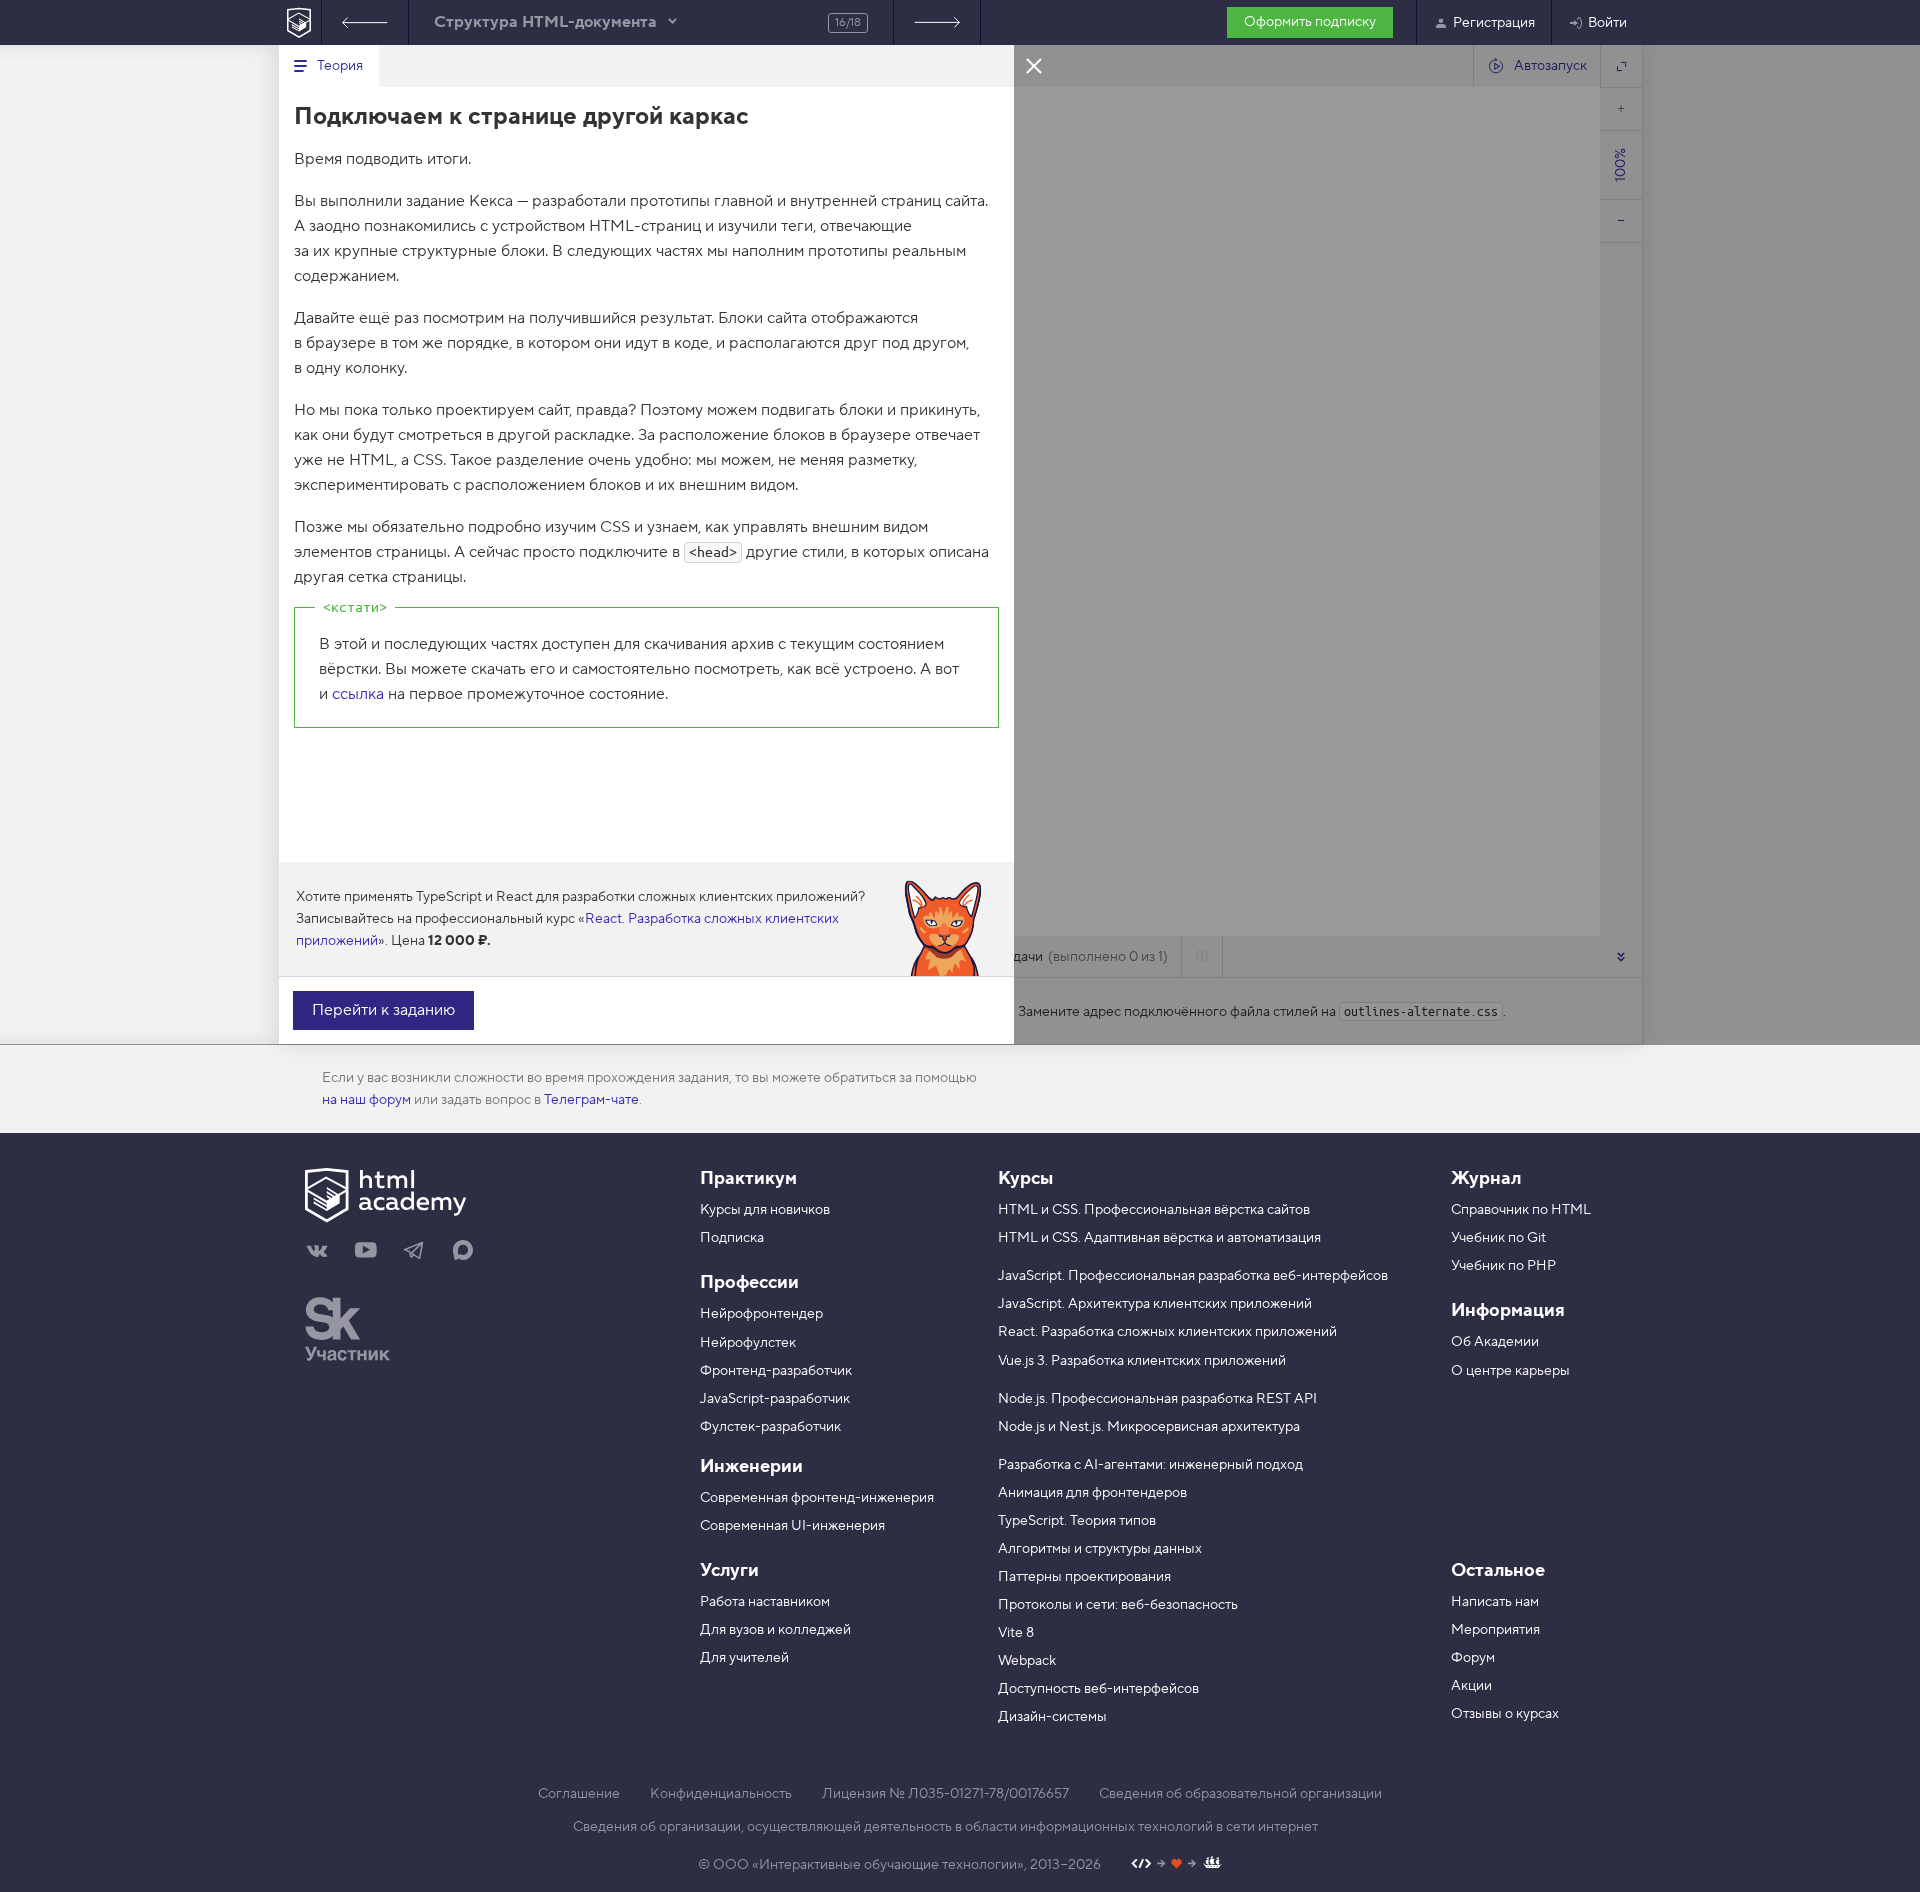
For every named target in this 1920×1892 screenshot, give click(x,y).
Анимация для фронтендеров (1092, 1493)
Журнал (1486, 1178)
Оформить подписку (1310, 22)
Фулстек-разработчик (770, 1427)
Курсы (1025, 1178)
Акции (1471, 1686)
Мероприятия (1495, 1630)
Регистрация (1494, 23)
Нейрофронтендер (761, 1314)
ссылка (358, 694)
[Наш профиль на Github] (1176, 1865)
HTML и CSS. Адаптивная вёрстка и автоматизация (1159, 1238)
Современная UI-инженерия (792, 1526)
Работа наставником (765, 1602)
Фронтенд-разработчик (776, 1371)
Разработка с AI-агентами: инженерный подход (1150, 1465)
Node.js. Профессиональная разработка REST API (1157, 1399)
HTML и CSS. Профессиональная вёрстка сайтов (1154, 1210)
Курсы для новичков (765, 1210)
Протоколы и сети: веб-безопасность (1118, 1605)
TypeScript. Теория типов (1077, 1521)
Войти (1607, 23)
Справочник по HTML (1521, 1210)
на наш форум (366, 1100)
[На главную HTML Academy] (299, 22)
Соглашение (579, 1794)
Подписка (732, 1238)
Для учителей (744, 1658)
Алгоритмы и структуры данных (1100, 1549)
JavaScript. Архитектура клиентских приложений (1155, 1304)
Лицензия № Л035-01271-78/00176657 (945, 1794)
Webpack (1027, 1661)
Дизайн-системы (1052, 1717)
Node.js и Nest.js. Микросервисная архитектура (1149, 1427)
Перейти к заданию (383, 1010)
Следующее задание (937, 22)
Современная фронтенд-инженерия (817, 1498)
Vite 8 (1016, 1633)
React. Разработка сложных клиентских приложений (1167, 1332)
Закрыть (1034, 65)
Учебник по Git (1498, 1238)
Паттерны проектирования (1084, 1577)
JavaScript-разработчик (775, 1399)
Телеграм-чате (591, 1100)
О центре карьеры (1510, 1371)
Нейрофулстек (748, 1343)
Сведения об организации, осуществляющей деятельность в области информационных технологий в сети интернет (945, 1827)
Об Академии (1495, 1342)
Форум (1473, 1658)
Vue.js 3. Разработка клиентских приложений (1142, 1361)
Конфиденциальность (721, 1794)
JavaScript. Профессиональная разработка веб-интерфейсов (1193, 1276)
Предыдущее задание (365, 22)
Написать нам (1495, 1602)
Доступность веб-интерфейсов (1098, 1689)
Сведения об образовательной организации (1240, 1794)
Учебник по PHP (1503, 1266)
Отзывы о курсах (1505, 1714)
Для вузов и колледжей (775, 1630)
